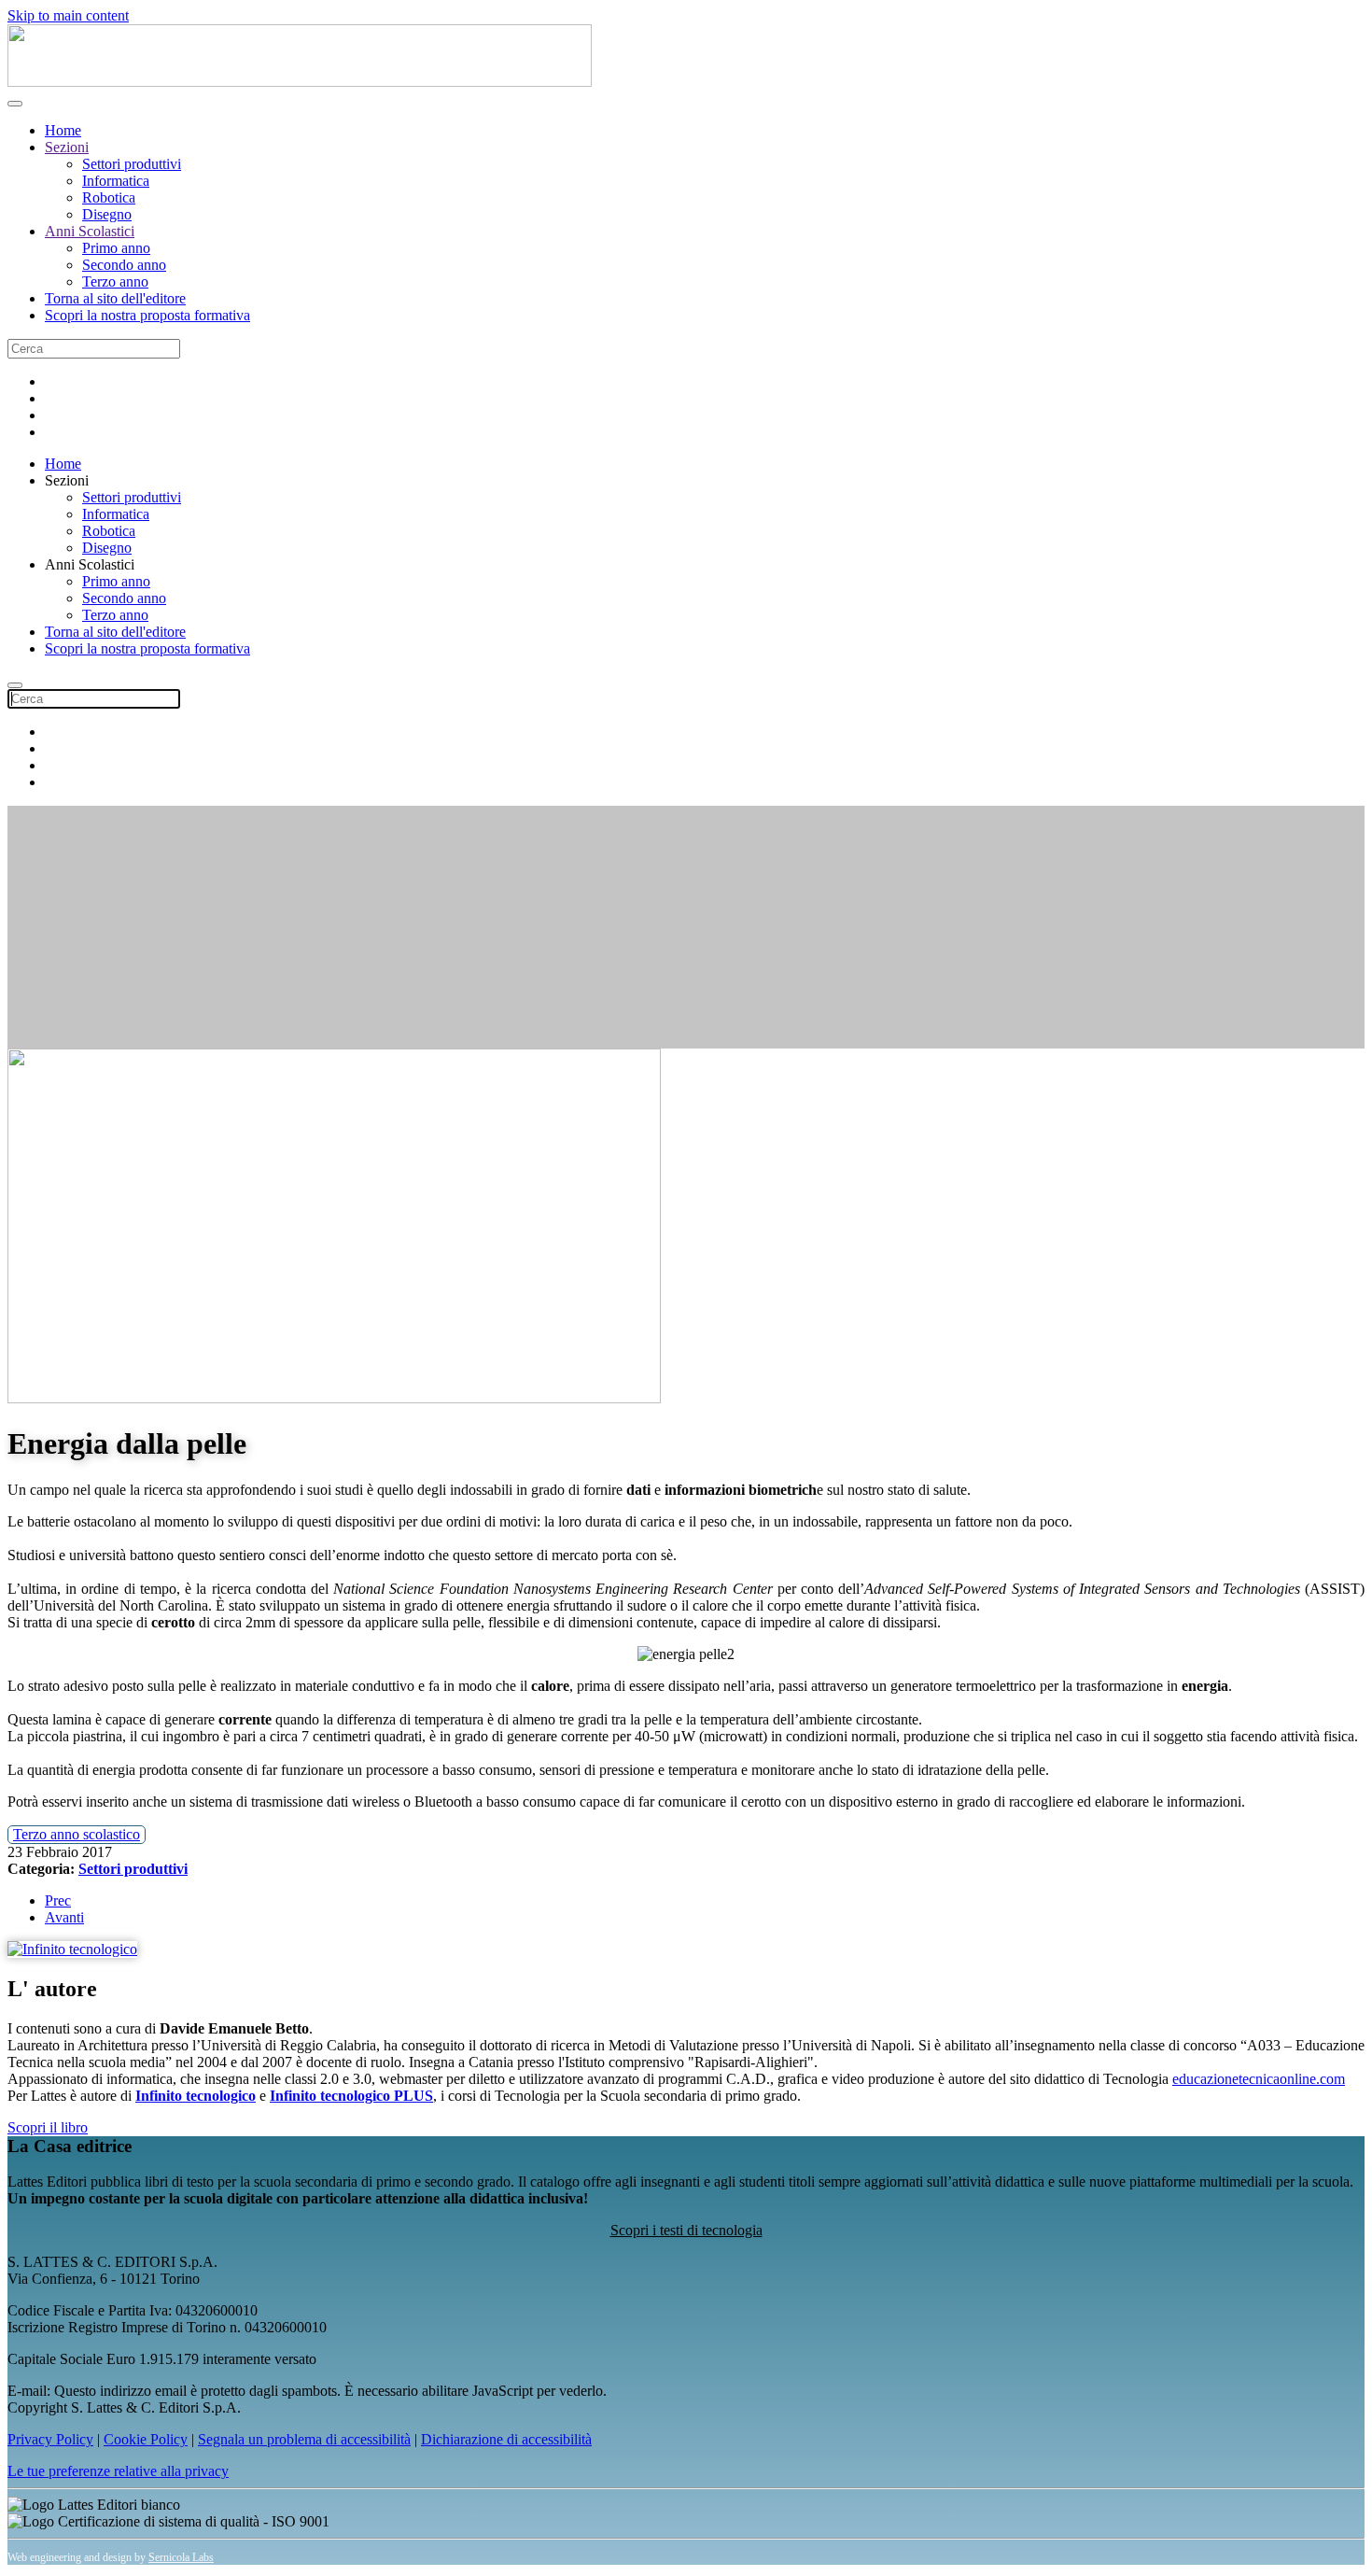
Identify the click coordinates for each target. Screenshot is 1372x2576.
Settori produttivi (132, 164)
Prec (58, 1900)
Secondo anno (124, 265)
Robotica (109, 197)
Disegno (107, 214)
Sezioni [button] (67, 480)
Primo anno (116, 248)
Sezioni (67, 147)
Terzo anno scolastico (77, 1834)
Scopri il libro (48, 2127)
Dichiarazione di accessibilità (506, 2439)
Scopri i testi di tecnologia (686, 2230)
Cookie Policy (146, 2439)
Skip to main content (68, 15)
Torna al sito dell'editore (115, 298)
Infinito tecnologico (196, 2096)
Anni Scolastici (90, 231)
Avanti (64, 1917)
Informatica (116, 181)
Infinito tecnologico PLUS (351, 2096)
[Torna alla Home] (300, 82)
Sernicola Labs (181, 2557)
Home (63, 130)
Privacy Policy (50, 2439)
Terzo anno (115, 282)
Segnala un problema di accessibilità (304, 2439)
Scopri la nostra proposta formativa (147, 315)
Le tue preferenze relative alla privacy (118, 2471)
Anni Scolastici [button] (90, 564)
